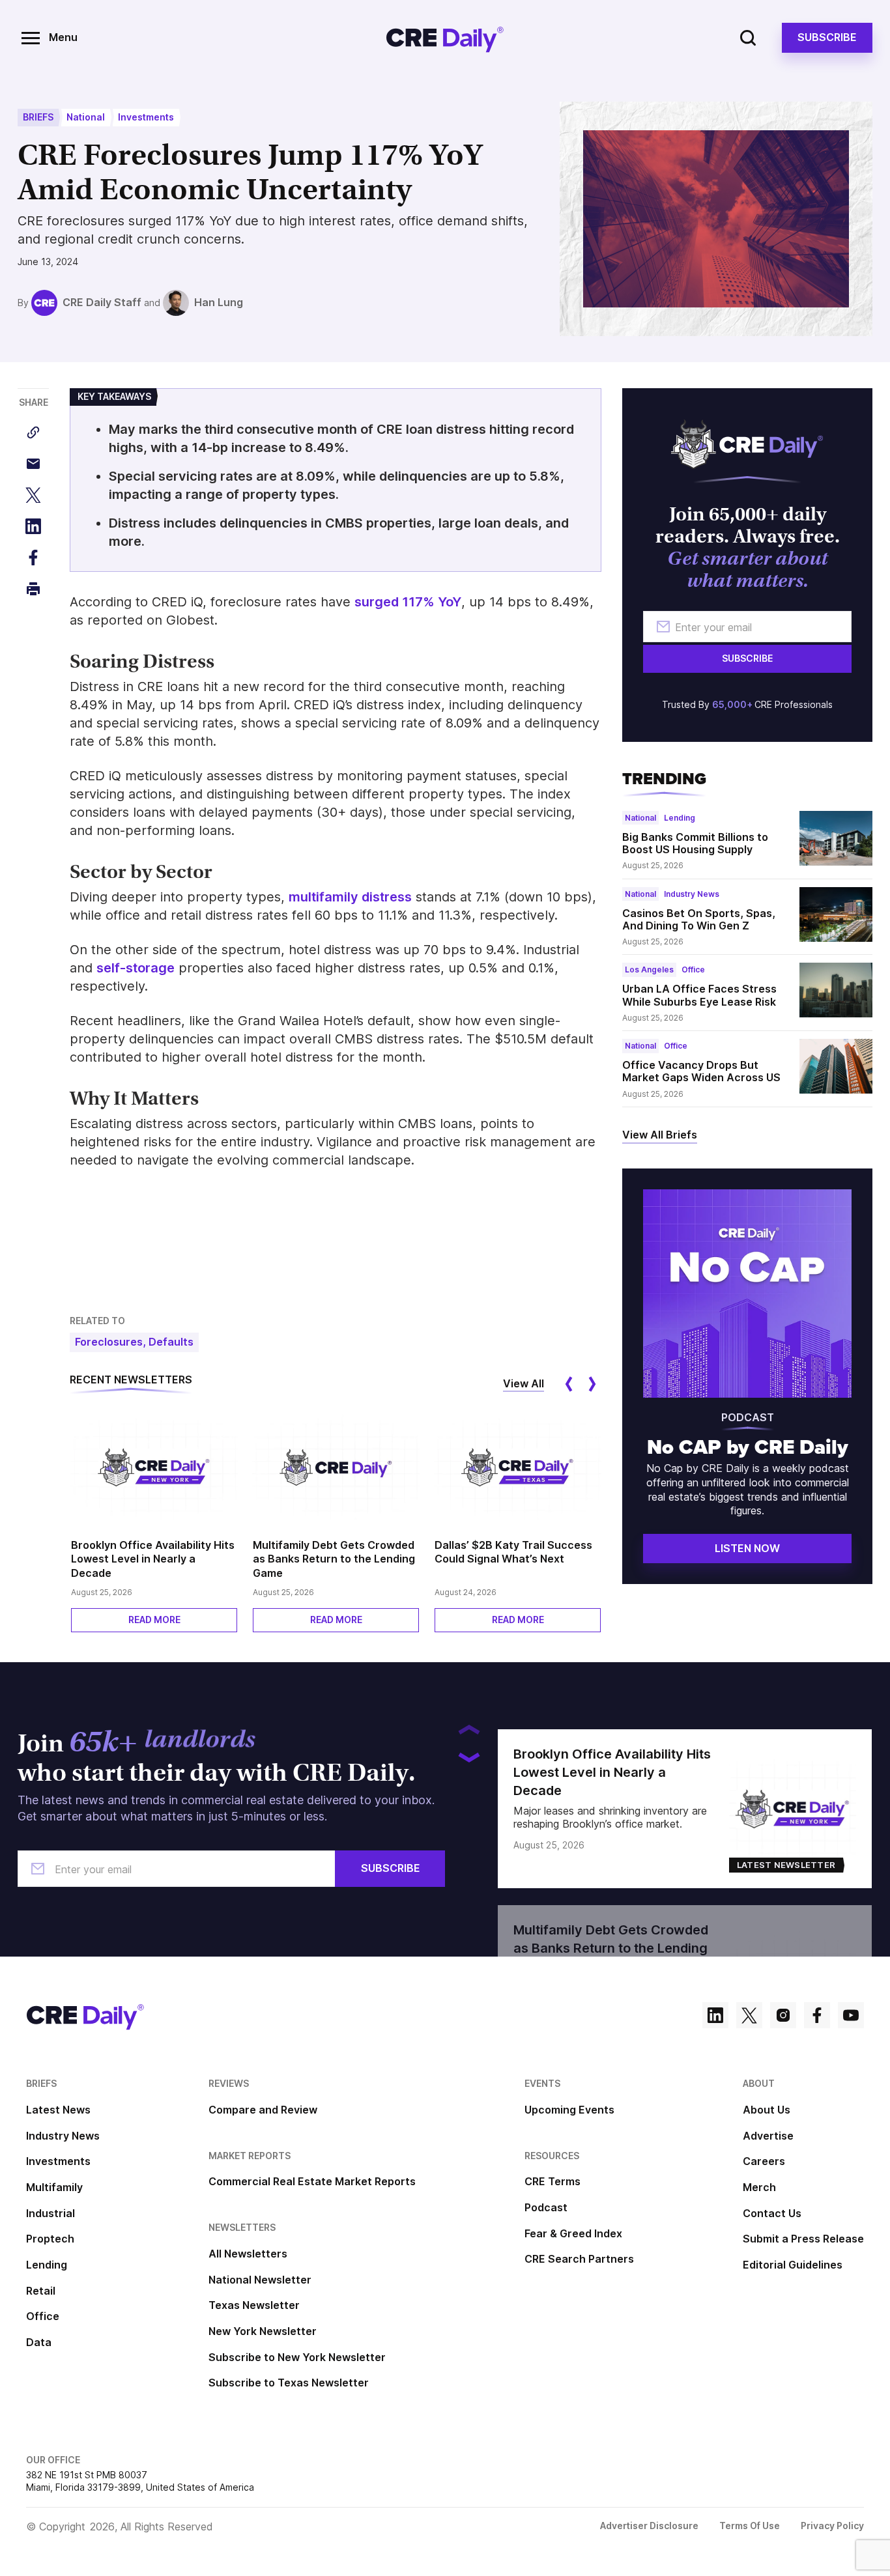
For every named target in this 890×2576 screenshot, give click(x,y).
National (86, 117)
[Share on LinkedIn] (33, 526)
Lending (680, 818)
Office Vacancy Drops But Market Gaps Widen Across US (701, 1071)
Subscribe (827, 37)
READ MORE (154, 1620)
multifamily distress (350, 897)
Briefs (38, 117)
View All (524, 1383)
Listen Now (747, 1548)
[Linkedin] (715, 2017)
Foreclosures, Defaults (134, 1342)
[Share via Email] (33, 464)
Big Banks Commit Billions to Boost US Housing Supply (695, 843)
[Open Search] (748, 38)
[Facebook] (817, 2017)
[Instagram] (783, 2017)
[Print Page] (33, 589)
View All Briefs (660, 1135)
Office (693, 970)
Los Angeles (649, 970)
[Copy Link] (33, 432)
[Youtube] (851, 2017)
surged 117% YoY (408, 602)
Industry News (692, 894)
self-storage (136, 968)
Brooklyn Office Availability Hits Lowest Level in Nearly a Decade (153, 1559)
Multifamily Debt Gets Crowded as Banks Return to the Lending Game (334, 1559)
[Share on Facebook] (33, 558)
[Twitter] (749, 2017)
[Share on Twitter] (33, 495)
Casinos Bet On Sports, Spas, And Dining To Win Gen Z (699, 919)
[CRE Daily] (445, 38)
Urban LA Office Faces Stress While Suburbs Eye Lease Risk (699, 995)
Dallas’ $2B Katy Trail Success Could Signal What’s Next (513, 1552)
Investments (146, 117)
